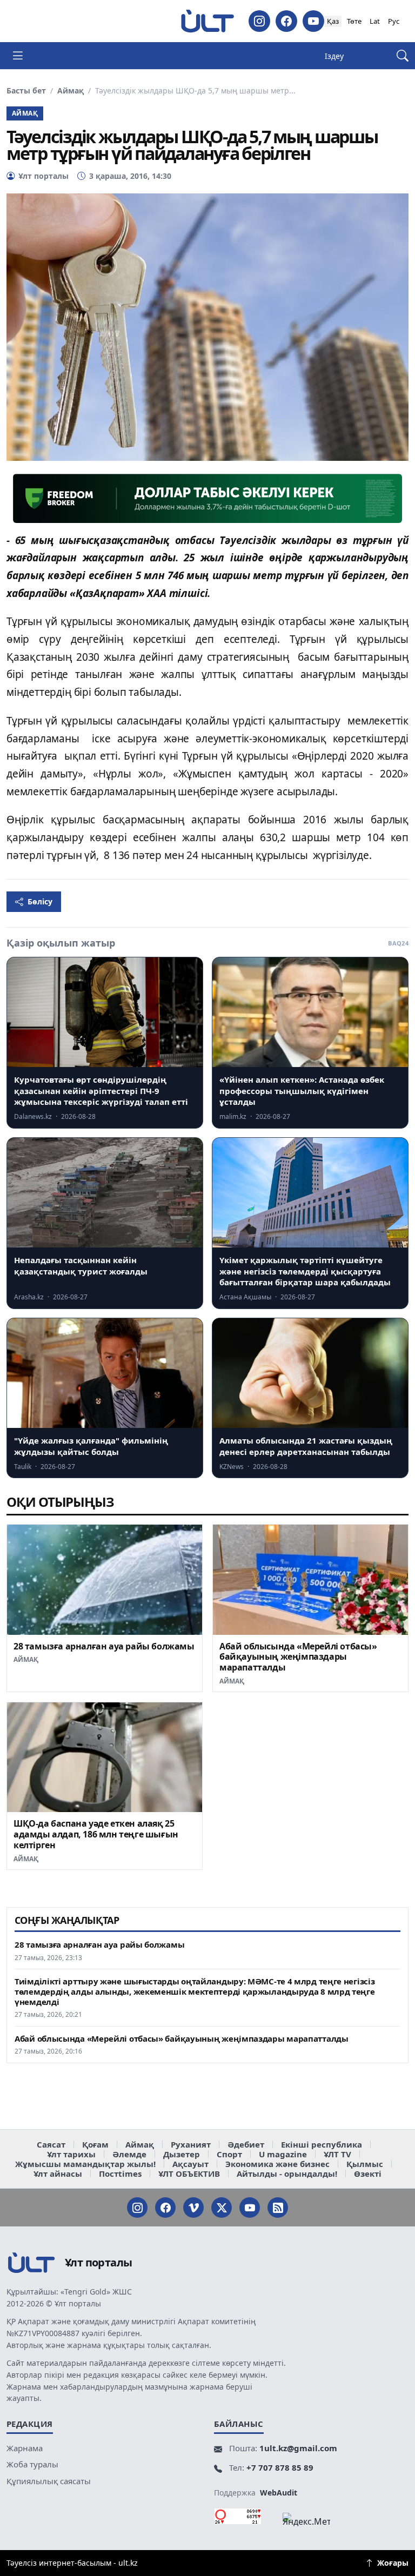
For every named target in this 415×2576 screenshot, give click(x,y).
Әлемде (129, 2154)
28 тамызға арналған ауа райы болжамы (104, 1646)
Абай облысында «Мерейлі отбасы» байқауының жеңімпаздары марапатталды (298, 1657)
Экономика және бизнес (277, 2164)
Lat (375, 21)
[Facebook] (286, 21)
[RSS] (278, 2208)
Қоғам (95, 2144)
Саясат (51, 2144)
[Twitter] (222, 2208)
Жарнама (25, 2448)
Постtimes (120, 2173)
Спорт (229, 2154)
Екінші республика (322, 2144)
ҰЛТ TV (337, 2154)
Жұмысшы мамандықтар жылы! (85, 2164)
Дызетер (182, 2154)
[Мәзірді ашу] (18, 56)
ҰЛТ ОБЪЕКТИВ (189, 2173)
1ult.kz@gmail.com (298, 2448)
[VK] (193, 2208)
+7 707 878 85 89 (280, 2467)
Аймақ (71, 91)
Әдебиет (246, 2144)
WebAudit (279, 2493)
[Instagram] (259, 21)
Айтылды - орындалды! (287, 2173)
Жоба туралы (32, 2464)
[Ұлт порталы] (207, 21)
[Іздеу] (403, 56)
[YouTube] (313, 21)
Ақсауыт (190, 2164)
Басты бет (26, 91)
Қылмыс (365, 2164)
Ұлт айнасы (58, 2173)
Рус (394, 21)
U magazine (283, 2154)
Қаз (333, 21)
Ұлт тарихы (71, 2154)
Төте (354, 21)
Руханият (191, 2144)
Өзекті (368, 2173)
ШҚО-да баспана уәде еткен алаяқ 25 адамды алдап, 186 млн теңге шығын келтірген (96, 1834)
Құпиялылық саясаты (49, 2481)
